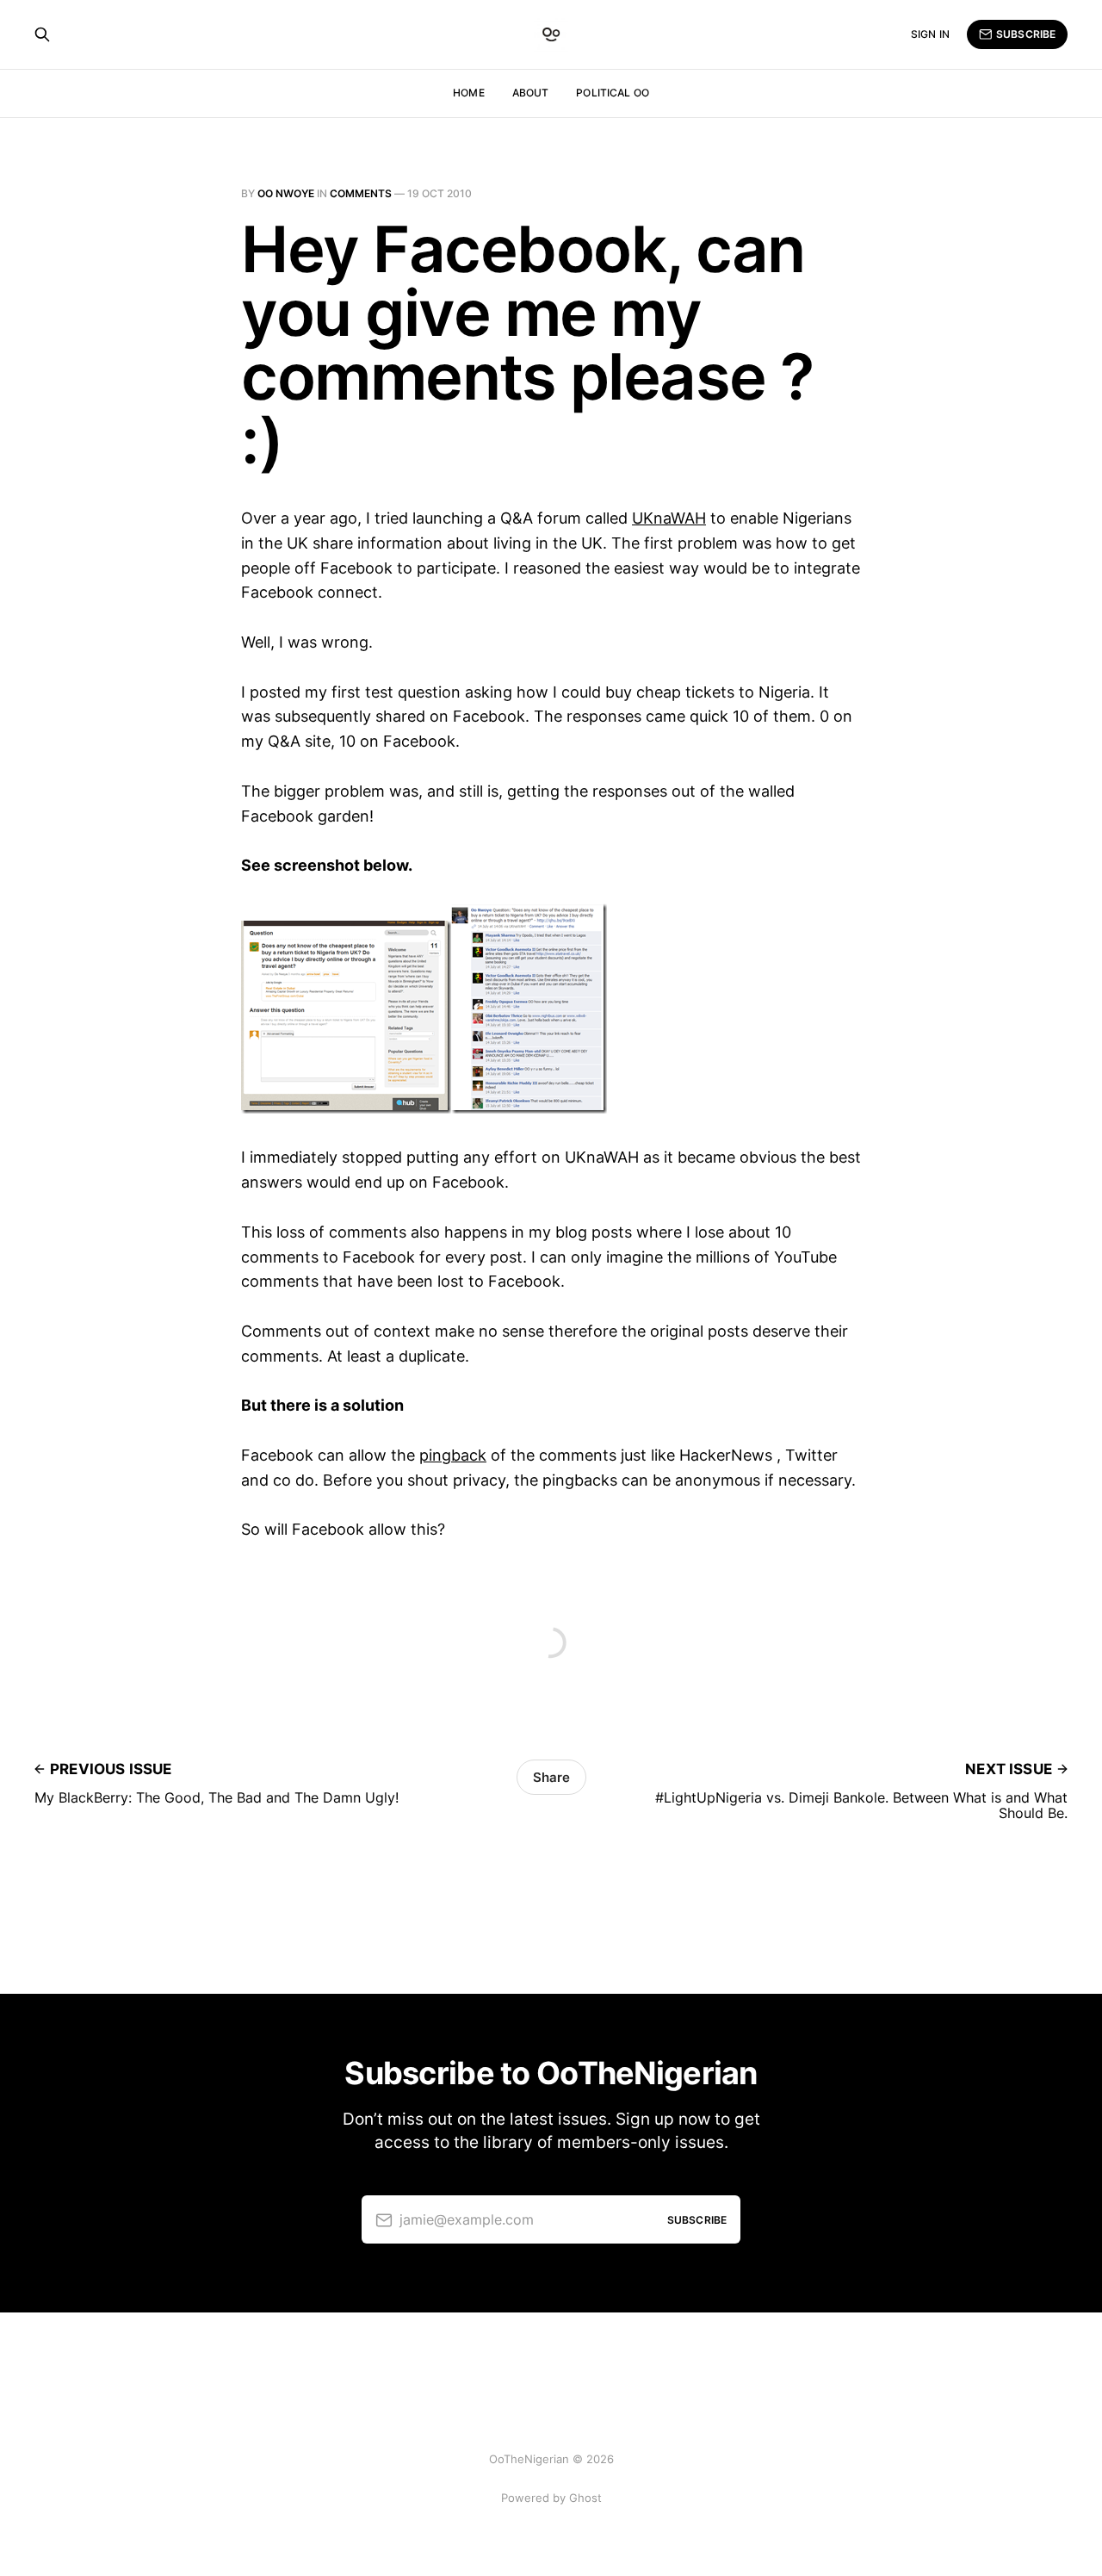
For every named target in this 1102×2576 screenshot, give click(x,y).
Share (551, 1777)
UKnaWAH (669, 518)
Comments (361, 193)
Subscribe (1026, 34)
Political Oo (612, 93)
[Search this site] (42, 34)
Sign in (930, 34)
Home (468, 93)
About (531, 93)
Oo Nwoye (286, 193)
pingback (453, 1455)
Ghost (585, 2498)
